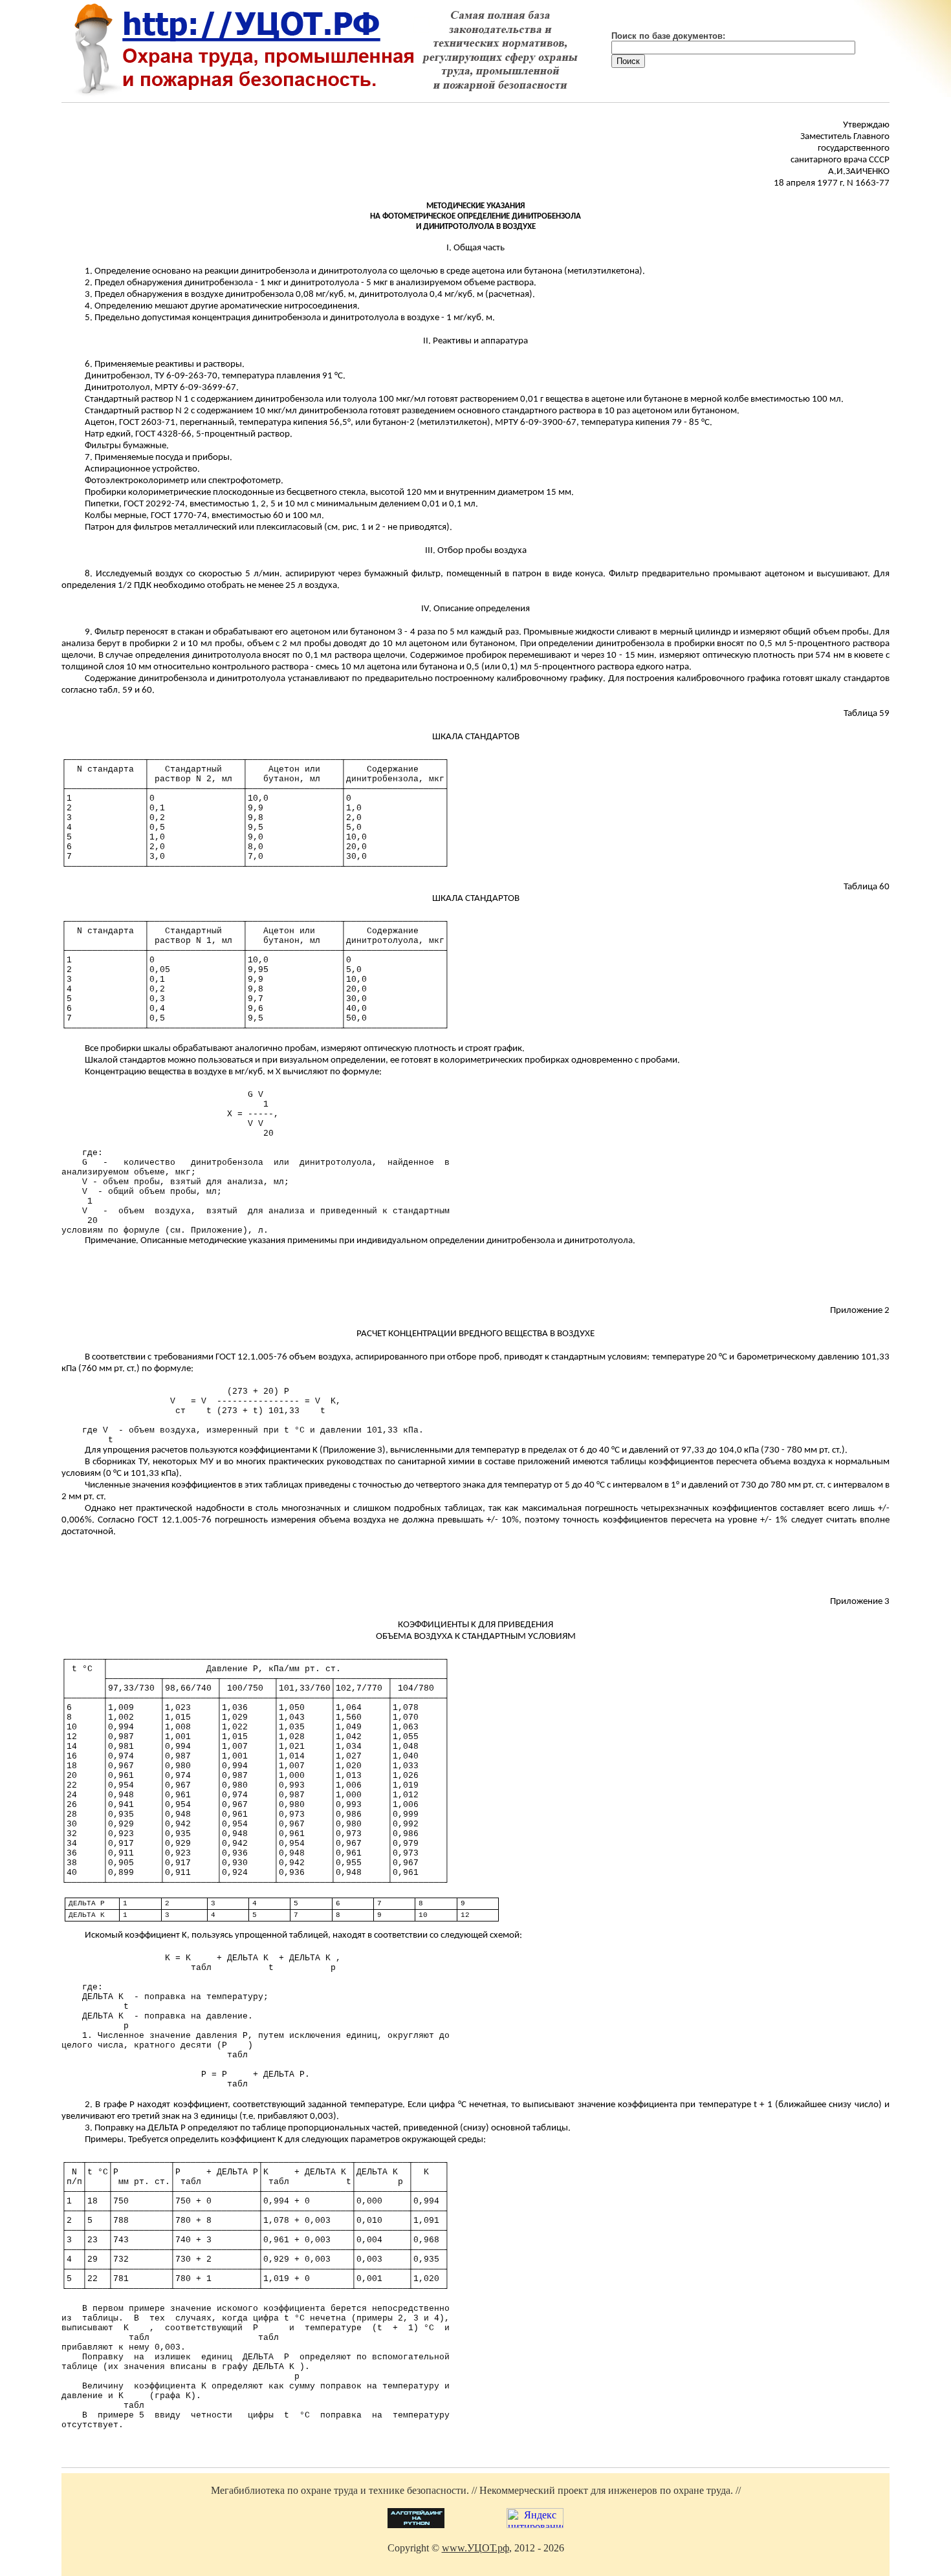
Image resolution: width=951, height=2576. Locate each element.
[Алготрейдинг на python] (416, 2525)
